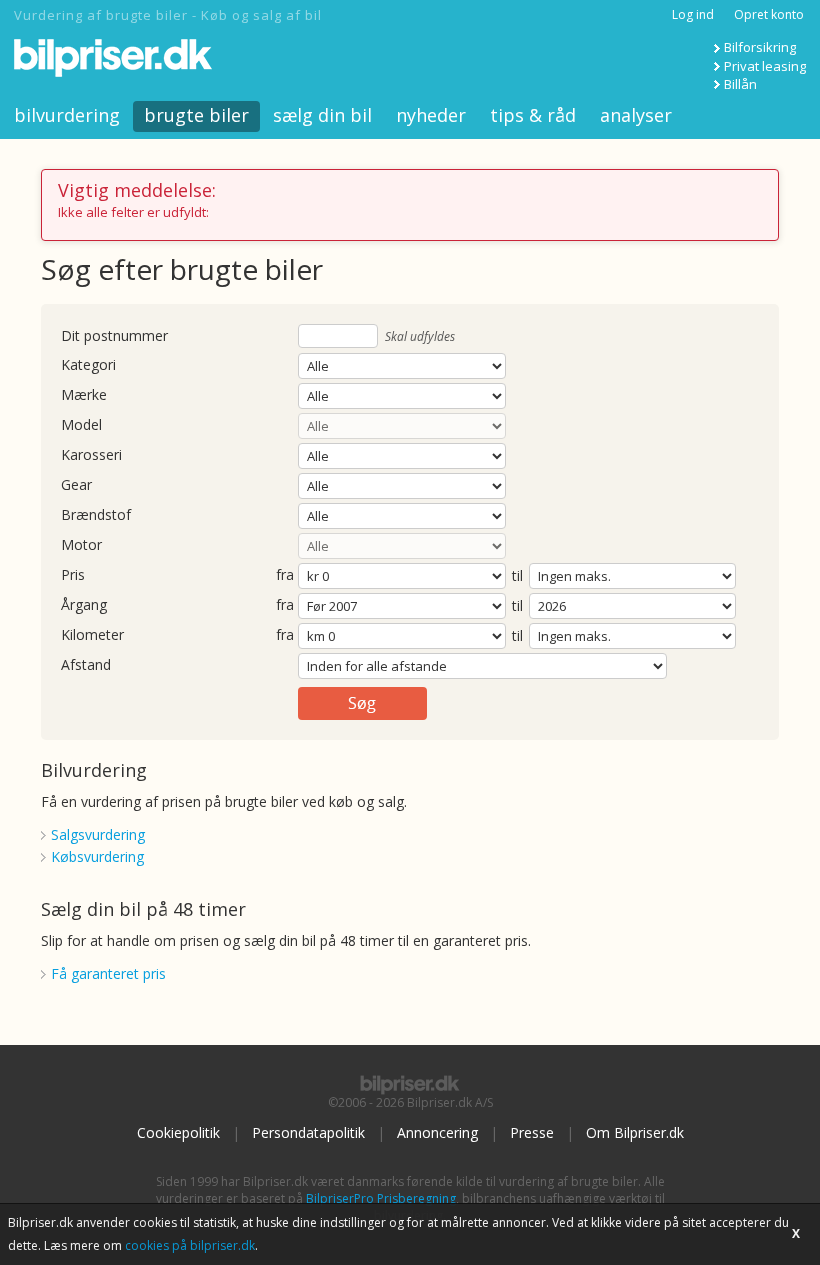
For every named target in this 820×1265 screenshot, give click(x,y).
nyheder (431, 115)
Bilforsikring (760, 47)
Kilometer (92, 635)
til (517, 575)
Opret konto (769, 14)
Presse (532, 1132)
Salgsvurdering (98, 834)
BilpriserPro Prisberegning (381, 1198)
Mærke (84, 395)
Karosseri (91, 455)
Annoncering (437, 1132)
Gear (76, 485)
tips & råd (533, 115)
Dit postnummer (114, 336)
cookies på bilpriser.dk (190, 1245)
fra (285, 575)
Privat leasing (765, 66)
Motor (81, 545)
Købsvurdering (97, 856)
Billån (740, 84)
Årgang (84, 605)
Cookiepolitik (178, 1132)
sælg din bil (322, 115)
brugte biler (196, 115)
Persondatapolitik (308, 1132)
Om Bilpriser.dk (635, 1132)
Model (81, 425)
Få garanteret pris (108, 973)
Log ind (693, 14)
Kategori (88, 365)
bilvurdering (67, 115)
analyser (636, 115)
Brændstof (96, 515)
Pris (73, 575)
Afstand (86, 665)
